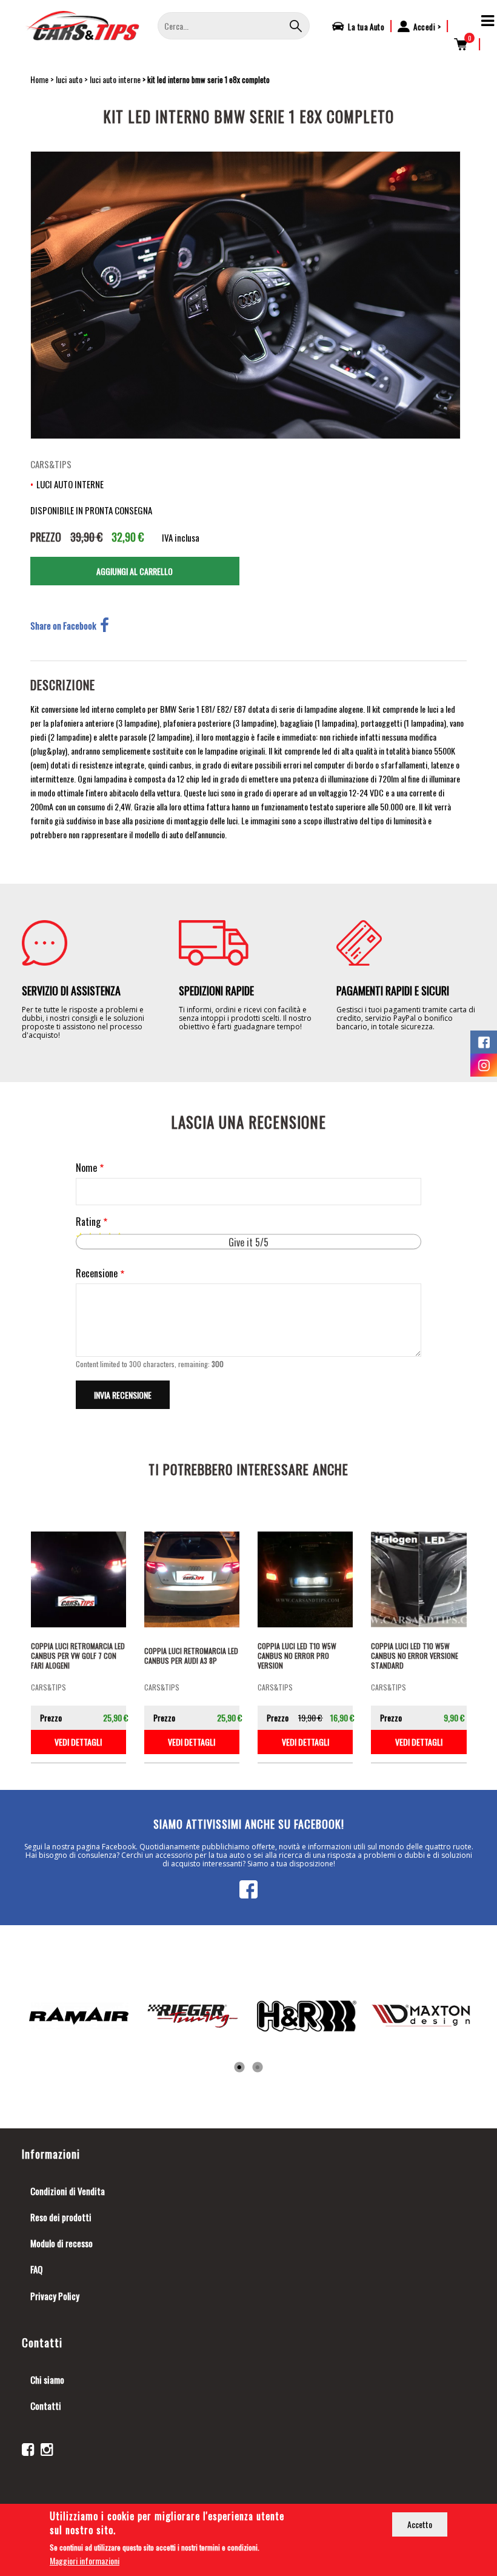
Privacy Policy (55, 2296)
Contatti (46, 2406)
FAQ (36, 2269)
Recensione (97, 1273)
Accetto (420, 2524)
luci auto (69, 79)
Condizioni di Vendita (68, 2191)
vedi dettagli (78, 1742)
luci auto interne (115, 79)
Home (39, 79)
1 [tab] (239, 2068)
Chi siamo (47, 2379)
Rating (88, 1222)
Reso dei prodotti (61, 2217)
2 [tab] (258, 2068)
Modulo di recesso (62, 2243)
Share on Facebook (63, 625)
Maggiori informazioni (85, 2561)
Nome (86, 1168)
